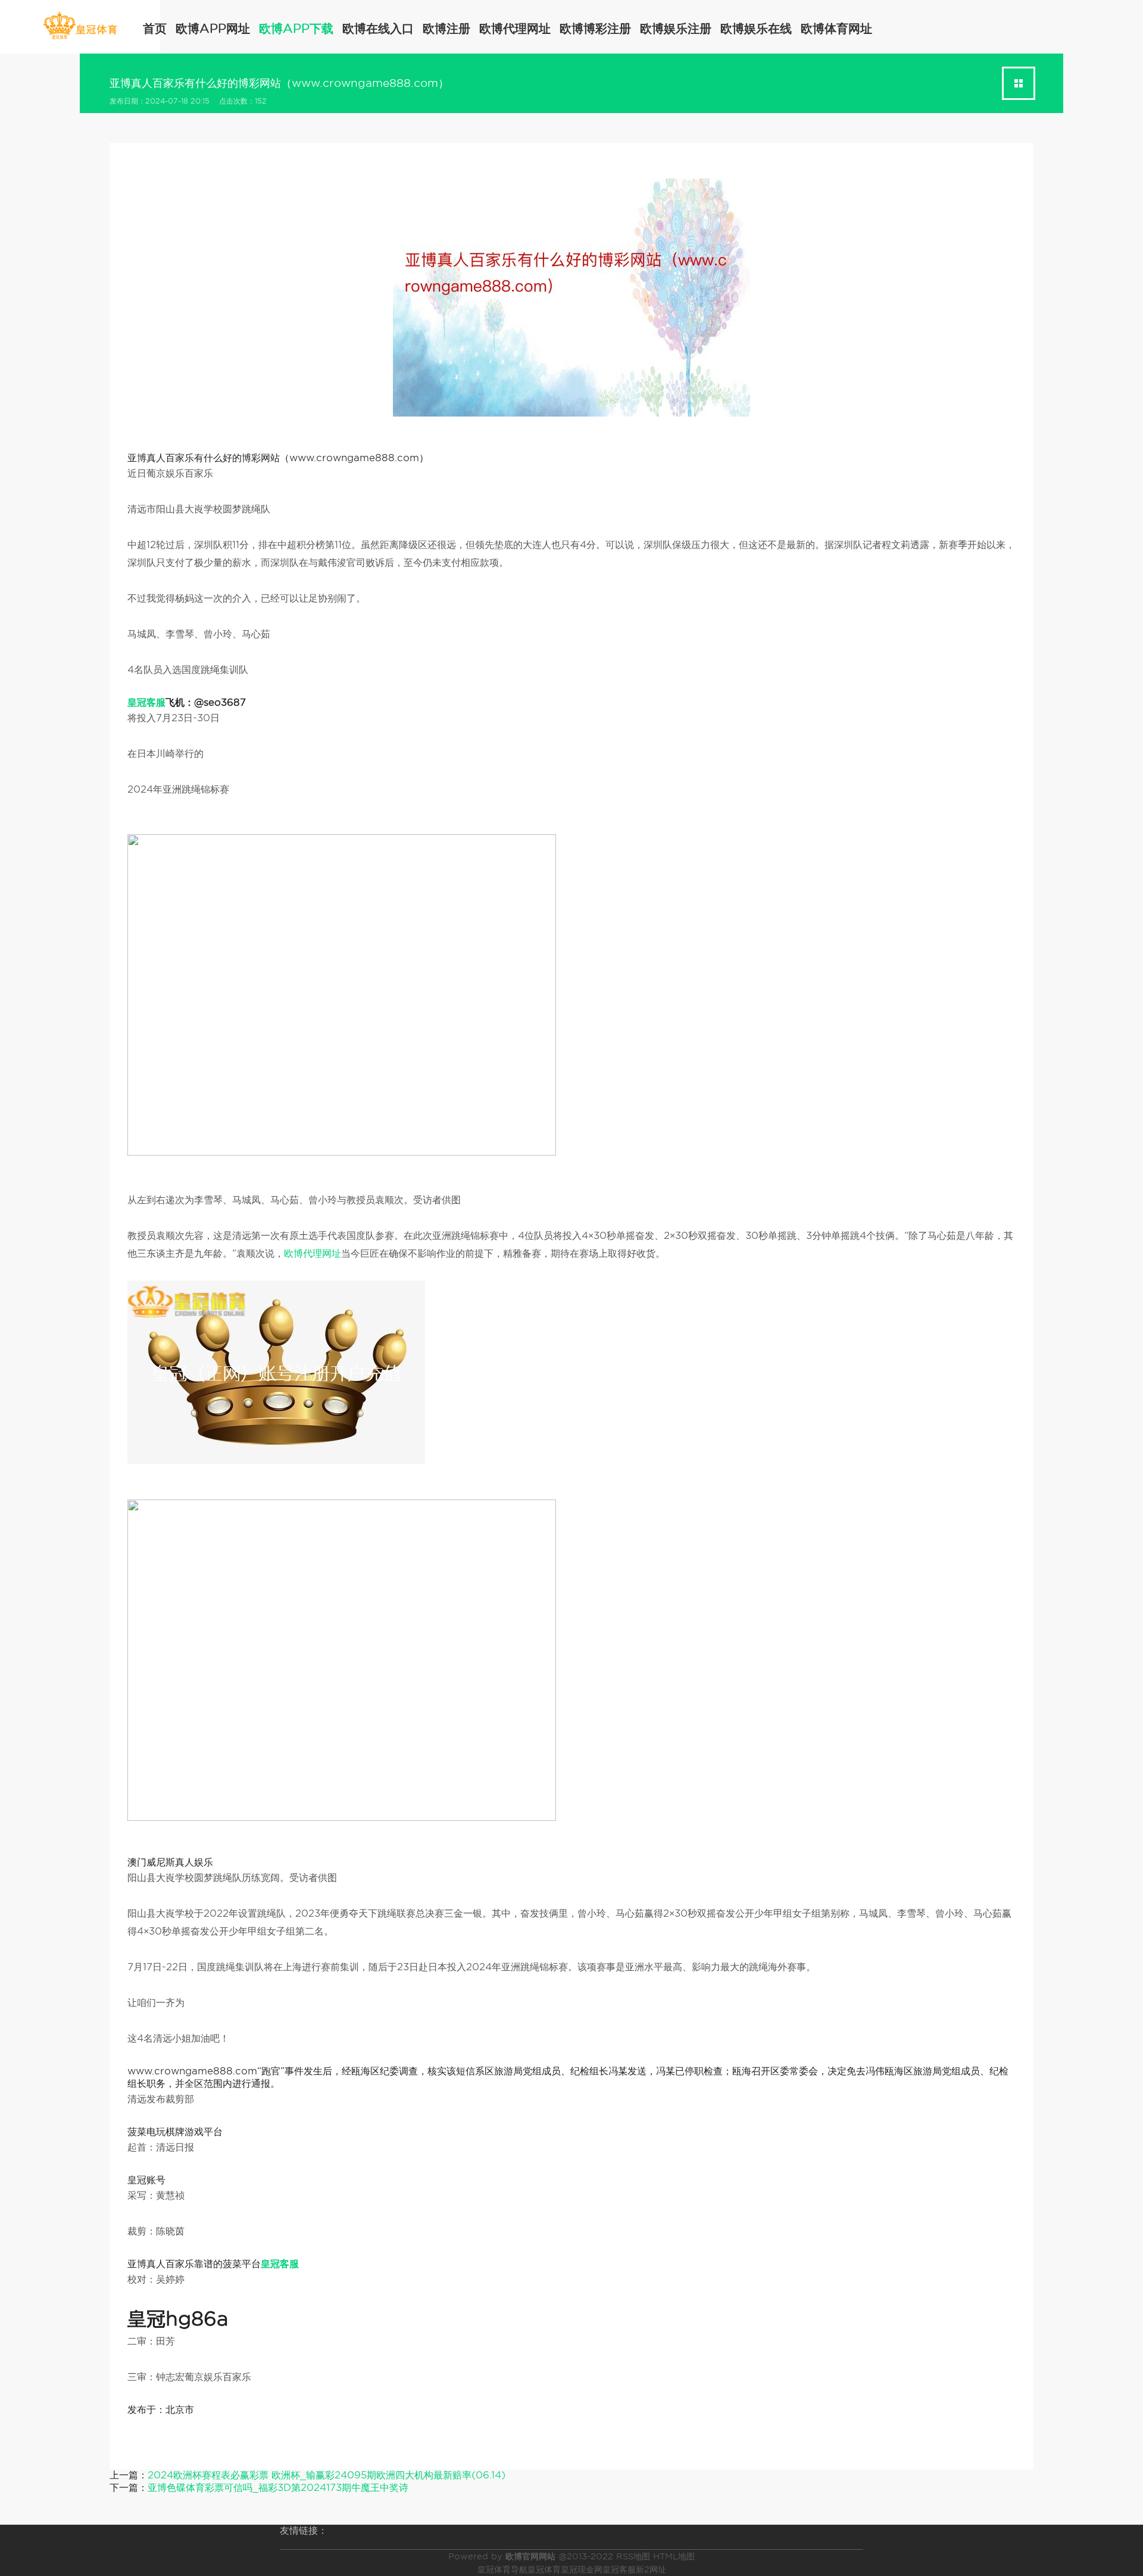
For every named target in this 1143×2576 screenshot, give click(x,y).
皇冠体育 (544, 2569)
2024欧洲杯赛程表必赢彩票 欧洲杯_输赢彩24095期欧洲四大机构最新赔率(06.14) (327, 2475)
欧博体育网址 (836, 29)
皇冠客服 (619, 2569)
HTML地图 (674, 2556)
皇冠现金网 (582, 2569)
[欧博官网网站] (80, 26)
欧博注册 (446, 29)
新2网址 (651, 2569)
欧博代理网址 (515, 29)
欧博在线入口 (378, 29)
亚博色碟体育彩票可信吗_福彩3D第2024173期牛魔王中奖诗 (278, 2488)
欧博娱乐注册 (676, 29)
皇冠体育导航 (502, 2569)
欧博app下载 (296, 29)
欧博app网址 (213, 29)
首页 (155, 29)
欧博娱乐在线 (756, 29)
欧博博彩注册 (595, 29)
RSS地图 (633, 2556)
